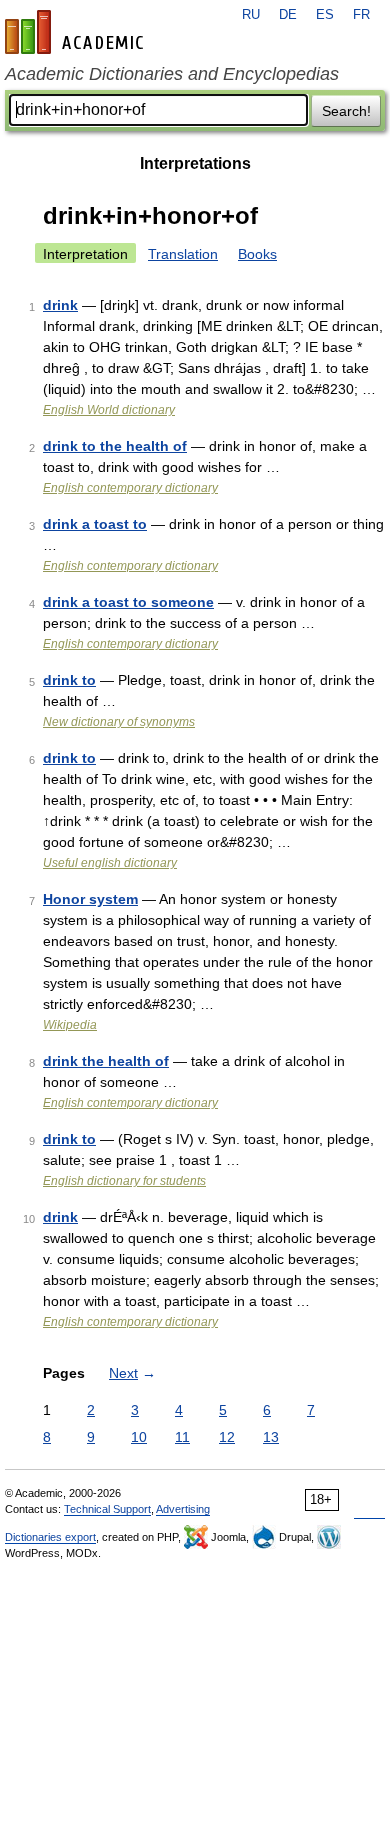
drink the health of (106, 1061)
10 (139, 1437)
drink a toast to (95, 524)
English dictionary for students (124, 1181)
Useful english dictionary (110, 863)
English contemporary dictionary (130, 488)
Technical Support (107, 1509)
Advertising (183, 1509)
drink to (69, 680)
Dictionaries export (50, 1537)
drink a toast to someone (128, 602)
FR (361, 15)
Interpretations (195, 163)
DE (288, 15)
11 (182, 1437)
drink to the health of (115, 446)
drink (60, 305)
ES (325, 15)
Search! (346, 111)
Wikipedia (70, 1025)
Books (257, 254)
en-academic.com (77, 32)
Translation (183, 254)
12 (227, 1437)
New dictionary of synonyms (119, 722)
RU (251, 15)
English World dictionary (109, 410)
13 (271, 1437)
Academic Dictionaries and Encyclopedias (172, 74)
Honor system (90, 899)
